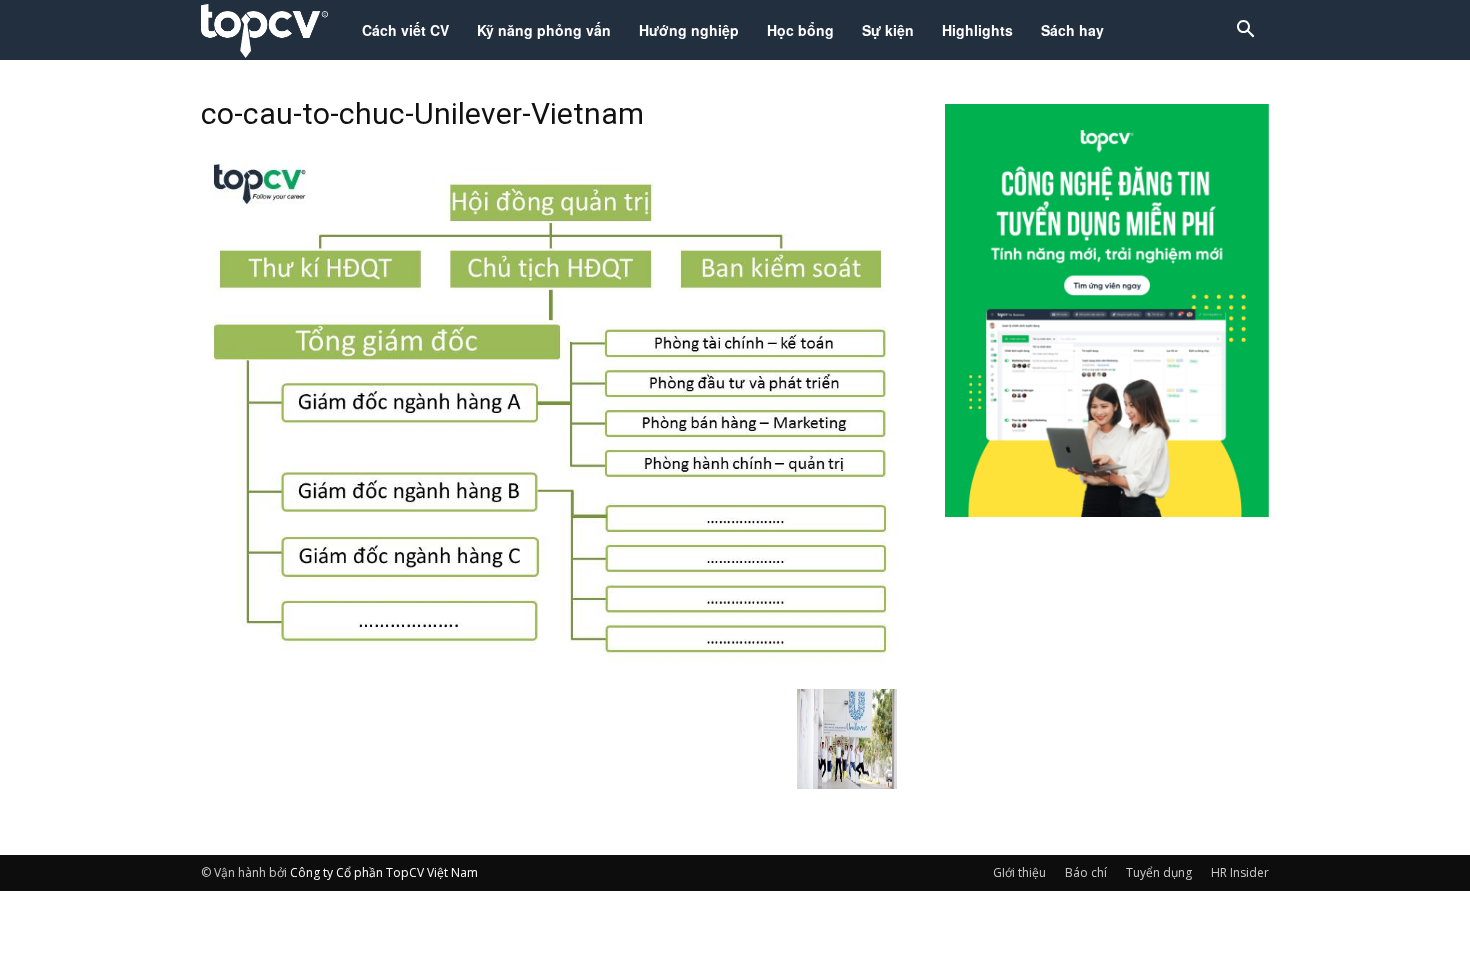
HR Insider (1240, 872)
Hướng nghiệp (689, 30)
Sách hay (1072, 30)
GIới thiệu (1019, 872)
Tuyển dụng (1159, 872)
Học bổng (800, 30)
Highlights (977, 30)
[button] (1245, 31)
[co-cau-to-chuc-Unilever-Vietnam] (549, 668)
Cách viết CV (405, 30)
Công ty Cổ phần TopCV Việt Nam (384, 872)
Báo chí (1086, 872)
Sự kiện (888, 30)
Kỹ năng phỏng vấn (544, 30)
